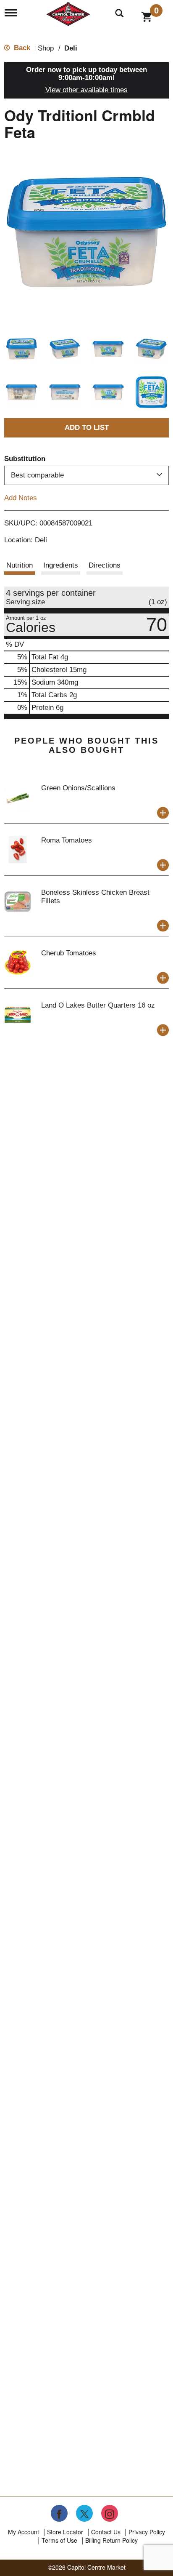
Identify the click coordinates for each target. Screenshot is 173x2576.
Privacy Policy (147, 2532)
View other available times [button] (86, 90)
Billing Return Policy (111, 2540)
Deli (71, 48)
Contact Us (106, 2532)
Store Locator (65, 2532)
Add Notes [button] (21, 497)
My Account (24, 2532)
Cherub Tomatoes (69, 953)
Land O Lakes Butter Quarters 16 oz (98, 1005)
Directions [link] (105, 565)
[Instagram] (110, 2513)
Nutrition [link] (20, 565)
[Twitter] (84, 2513)
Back (21, 48)
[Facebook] (59, 2513)
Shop (46, 48)
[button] (22, 349)
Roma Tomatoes (67, 840)
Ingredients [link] (61, 565)
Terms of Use (59, 2540)
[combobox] (86, 475)
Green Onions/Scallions (78, 788)
